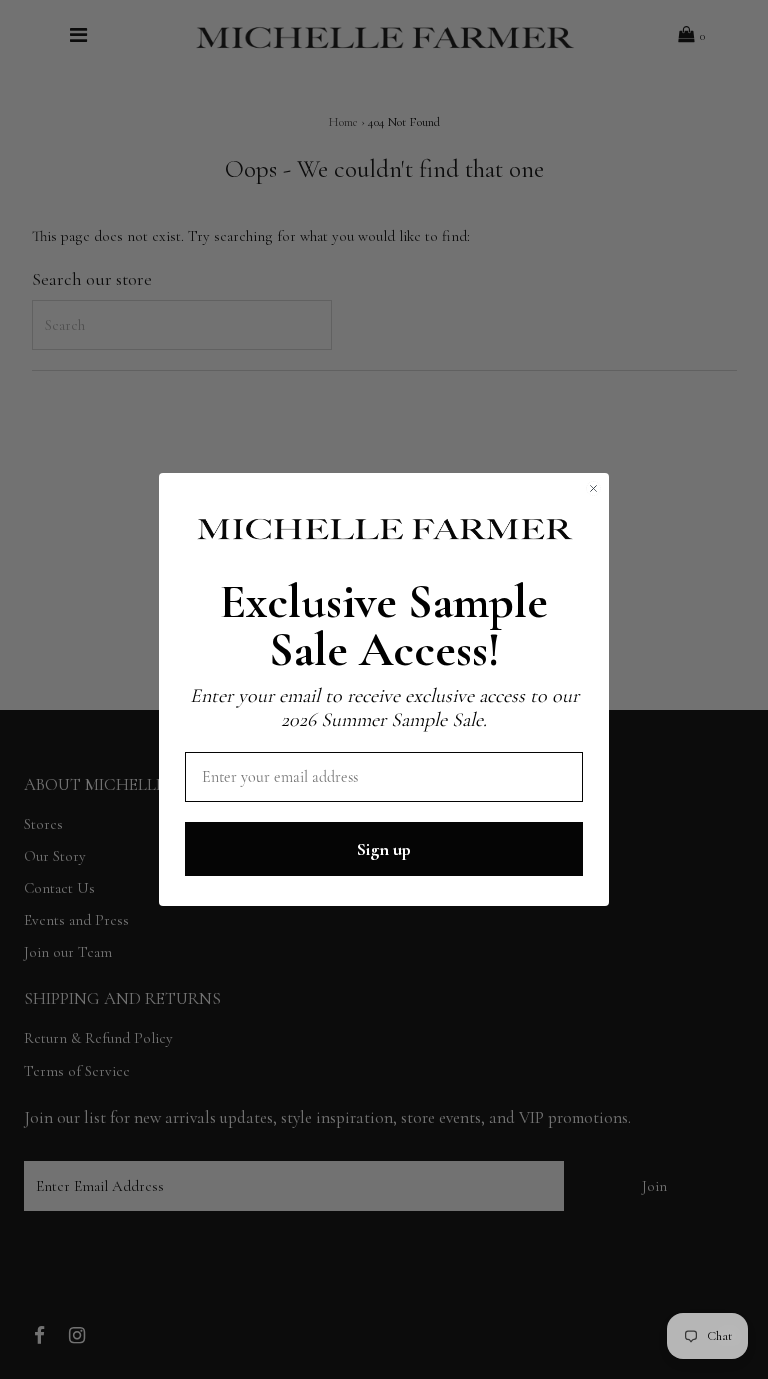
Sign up (384, 849)
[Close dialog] (593, 488)
